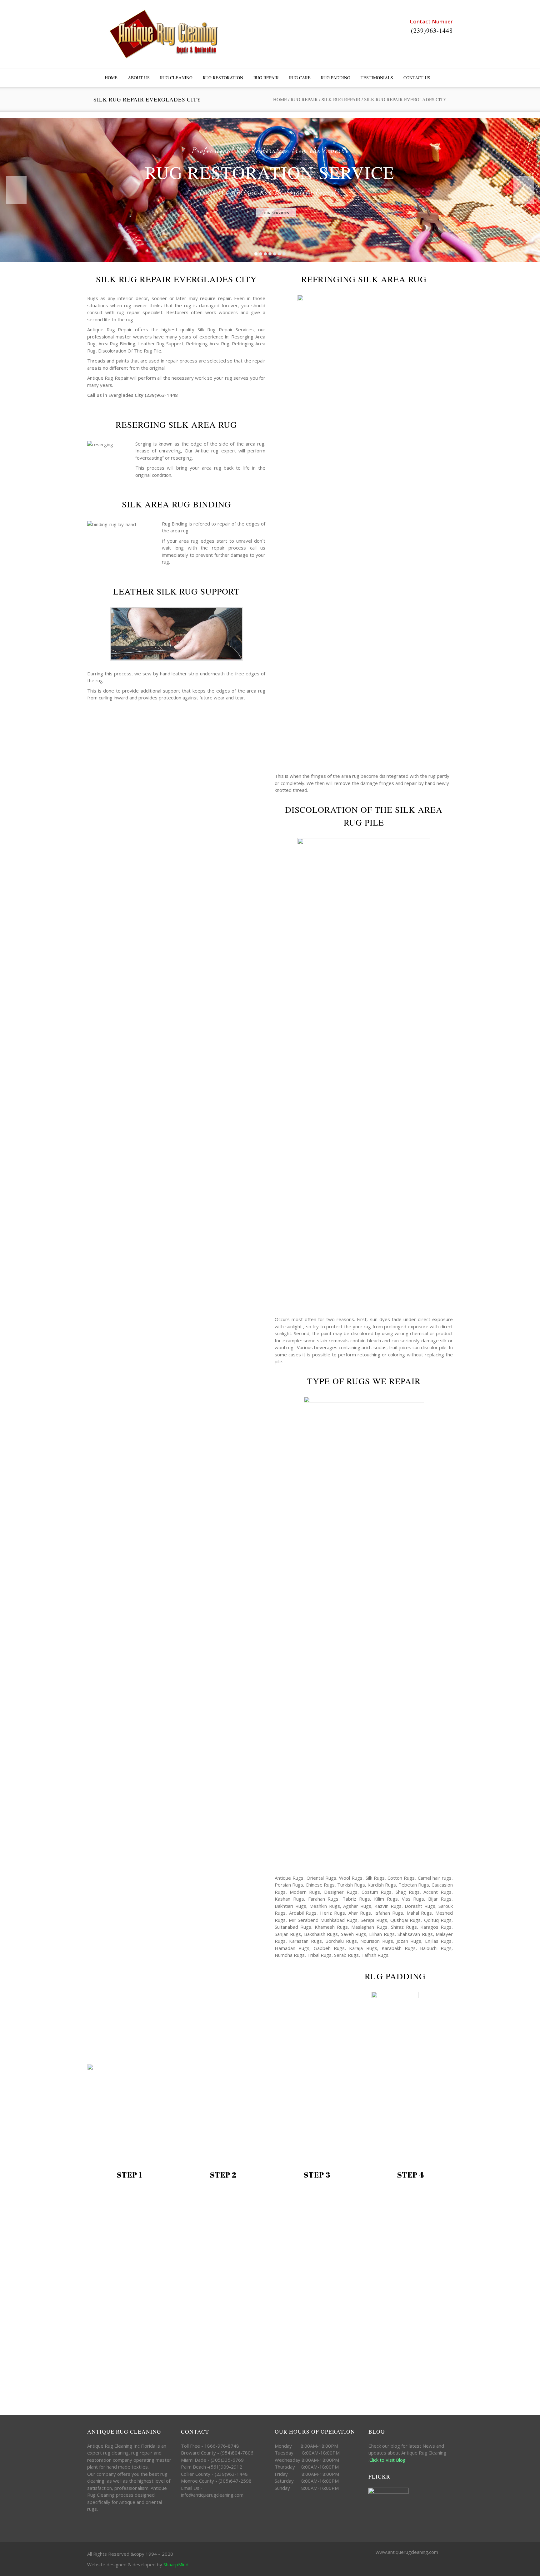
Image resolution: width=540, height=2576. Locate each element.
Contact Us (417, 78)
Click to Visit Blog (388, 2460)
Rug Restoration (223, 78)
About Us (139, 78)
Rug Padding (336, 78)
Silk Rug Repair (341, 99)
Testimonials (377, 78)
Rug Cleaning (176, 78)
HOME (111, 78)
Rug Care (300, 78)
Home (280, 99)
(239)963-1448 (432, 30)
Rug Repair (266, 78)
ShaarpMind (176, 2564)
